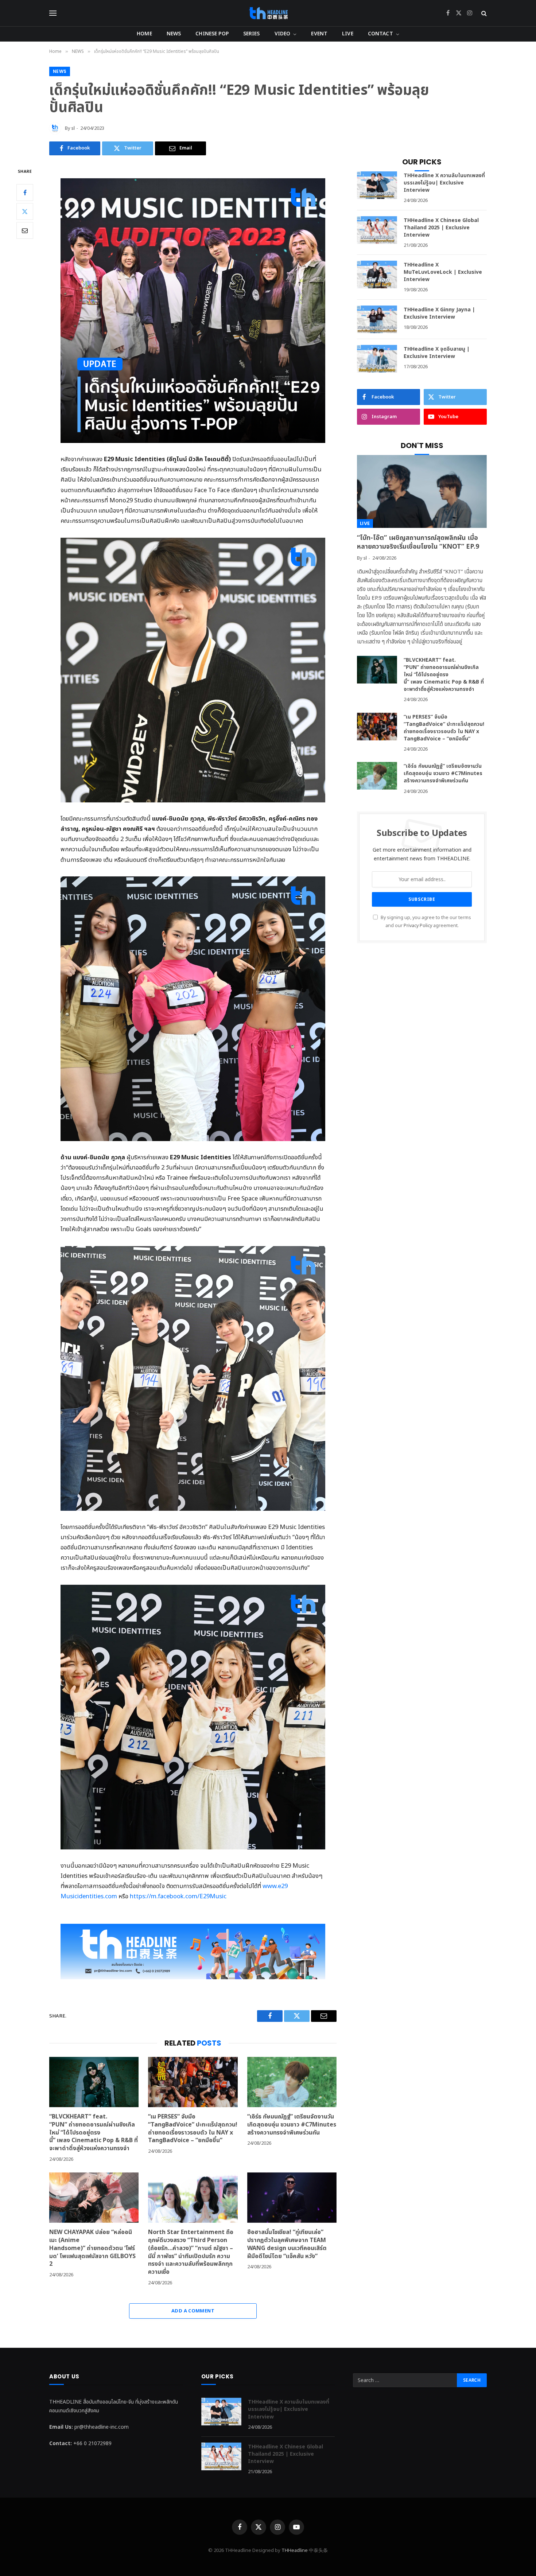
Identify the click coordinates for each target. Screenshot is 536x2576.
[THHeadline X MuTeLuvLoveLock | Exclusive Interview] (377, 275)
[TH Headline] (268, 13)
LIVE (348, 34)
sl (73, 128)
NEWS (174, 34)
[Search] (483, 13)
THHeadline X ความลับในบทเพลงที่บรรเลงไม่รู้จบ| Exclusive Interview (444, 183)
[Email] (25, 230)
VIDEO (283, 34)
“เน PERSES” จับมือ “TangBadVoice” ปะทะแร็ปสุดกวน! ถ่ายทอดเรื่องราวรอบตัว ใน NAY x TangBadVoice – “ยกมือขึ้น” (193, 2129)
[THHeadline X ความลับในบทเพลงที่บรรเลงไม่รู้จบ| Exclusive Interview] (377, 185)
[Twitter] (25, 211)
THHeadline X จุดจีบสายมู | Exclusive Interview (437, 353)
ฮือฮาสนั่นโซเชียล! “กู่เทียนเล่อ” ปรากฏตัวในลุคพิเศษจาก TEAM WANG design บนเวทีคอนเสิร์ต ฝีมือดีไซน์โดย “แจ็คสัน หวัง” (287, 2244)
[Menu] (53, 13)
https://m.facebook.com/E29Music (178, 1896)
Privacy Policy (418, 926)
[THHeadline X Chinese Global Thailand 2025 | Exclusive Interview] (377, 230)
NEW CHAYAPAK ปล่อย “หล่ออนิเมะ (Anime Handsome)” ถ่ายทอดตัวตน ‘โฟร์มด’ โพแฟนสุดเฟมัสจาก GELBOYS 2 (92, 2248)
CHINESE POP (212, 34)
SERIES (252, 34)
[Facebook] (25, 192)
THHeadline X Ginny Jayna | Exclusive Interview (439, 314)
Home (144, 34)
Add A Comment (193, 2311)
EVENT (319, 34)
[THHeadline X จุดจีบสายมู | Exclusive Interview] (377, 359)
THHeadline (295, 2550)
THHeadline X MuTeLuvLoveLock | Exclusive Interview (443, 272)
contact (380, 34)
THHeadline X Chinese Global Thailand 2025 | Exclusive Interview (441, 228)
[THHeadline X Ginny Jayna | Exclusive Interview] (377, 319)
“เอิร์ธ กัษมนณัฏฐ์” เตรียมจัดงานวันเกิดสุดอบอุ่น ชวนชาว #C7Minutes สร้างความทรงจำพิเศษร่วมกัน (292, 2125)
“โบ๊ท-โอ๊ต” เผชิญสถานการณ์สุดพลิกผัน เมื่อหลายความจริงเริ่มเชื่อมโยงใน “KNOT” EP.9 (418, 543)
